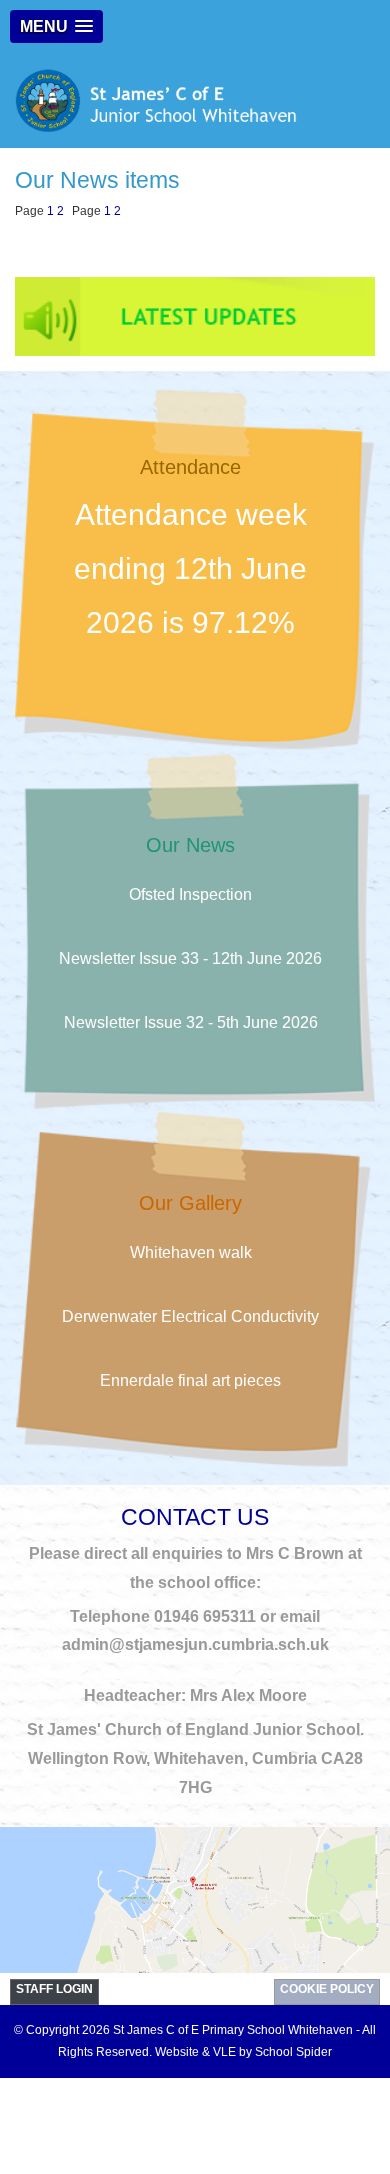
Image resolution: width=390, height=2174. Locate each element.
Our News (190, 845)
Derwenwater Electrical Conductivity (190, 1316)
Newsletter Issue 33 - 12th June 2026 (190, 958)
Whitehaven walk (191, 1252)
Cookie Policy (327, 1989)
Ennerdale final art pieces (190, 1380)
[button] (56, 26)
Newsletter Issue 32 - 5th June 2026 (191, 1022)
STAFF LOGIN (54, 1989)
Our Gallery (190, 1203)
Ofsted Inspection (190, 894)
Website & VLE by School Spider (243, 2052)
